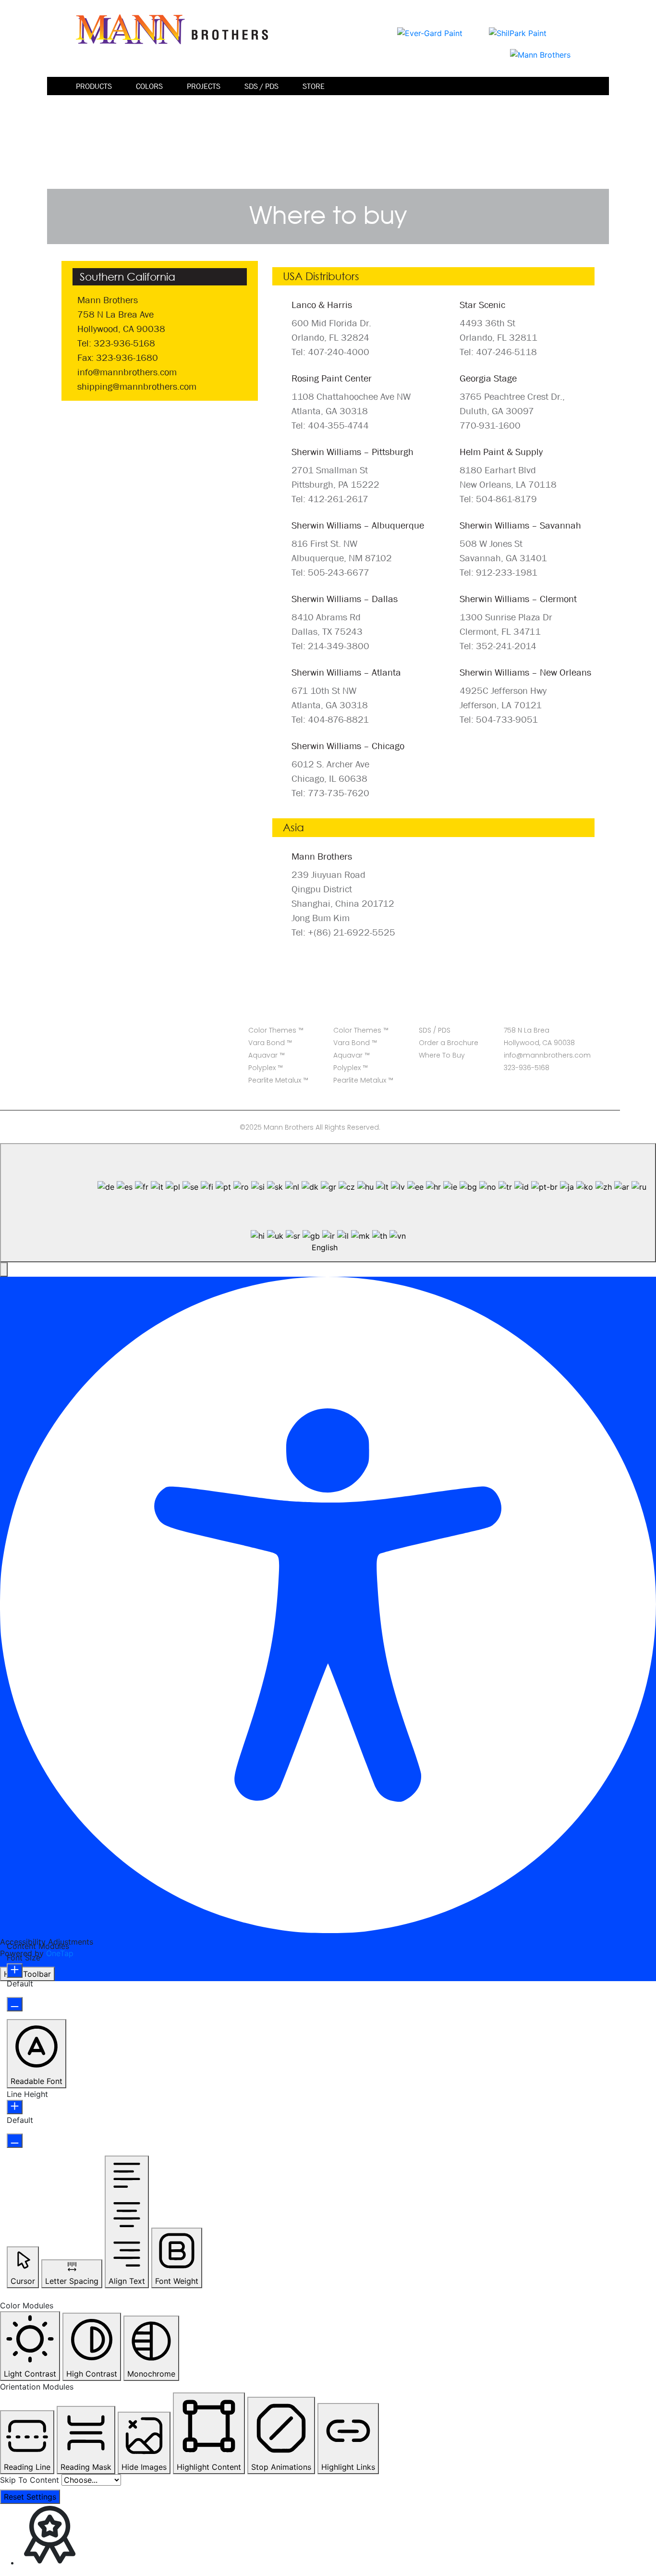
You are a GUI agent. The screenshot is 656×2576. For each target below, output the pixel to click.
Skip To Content (30, 2480)
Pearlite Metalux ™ (278, 1080)
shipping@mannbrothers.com (137, 386)
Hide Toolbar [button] (27, 1974)
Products (94, 86)
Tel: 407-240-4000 (330, 352)
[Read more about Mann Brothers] (540, 54)
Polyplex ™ (266, 1068)
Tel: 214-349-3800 (330, 646)
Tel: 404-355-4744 (330, 425)
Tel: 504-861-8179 (498, 499)
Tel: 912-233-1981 (498, 572)
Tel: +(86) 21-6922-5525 (343, 932)
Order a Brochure (449, 1043)
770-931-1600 (490, 425)
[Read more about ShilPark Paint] (518, 32)
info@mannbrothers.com (127, 372)
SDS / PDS (261, 86)
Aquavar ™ (267, 1055)
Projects (204, 86)
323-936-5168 (527, 1068)
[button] (4, 1270)
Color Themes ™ (276, 1030)
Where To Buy (442, 1055)
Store (314, 86)
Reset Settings (30, 2497)
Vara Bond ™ (270, 1043)
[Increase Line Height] (15, 2107)
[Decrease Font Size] (15, 2004)
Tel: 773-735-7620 (330, 793)
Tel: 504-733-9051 (499, 719)
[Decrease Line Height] (15, 2141)
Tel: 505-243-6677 (330, 572)
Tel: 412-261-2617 (330, 499)
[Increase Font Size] (15, 1971)
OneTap (60, 1953)
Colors (149, 86)
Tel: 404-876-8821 (330, 719)
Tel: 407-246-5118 (498, 352)
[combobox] (328, 1203)
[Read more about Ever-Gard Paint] (430, 32)
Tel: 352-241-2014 (498, 646)
